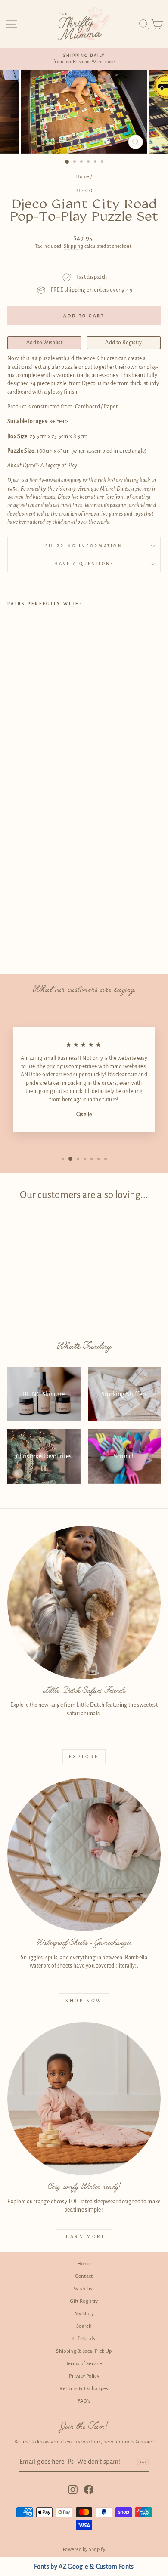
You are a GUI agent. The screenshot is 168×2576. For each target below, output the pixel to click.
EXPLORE (84, 1757)
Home (82, 177)
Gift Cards (84, 2339)
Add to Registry (123, 343)
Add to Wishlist (44, 343)
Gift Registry (84, 2301)
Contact (84, 2276)
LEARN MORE (84, 2236)
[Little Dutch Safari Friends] (84, 1603)
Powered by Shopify (84, 2549)
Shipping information (84, 546)
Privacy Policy (84, 2376)
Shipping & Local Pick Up (84, 2351)
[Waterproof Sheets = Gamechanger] (84, 1855)
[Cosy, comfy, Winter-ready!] (84, 2099)
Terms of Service (84, 2364)
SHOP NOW (84, 2001)
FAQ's (84, 2401)
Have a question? (84, 564)
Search (84, 2326)
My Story (84, 2314)
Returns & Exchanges (84, 2389)
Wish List (84, 2289)
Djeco (84, 190)
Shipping (73, 246)
